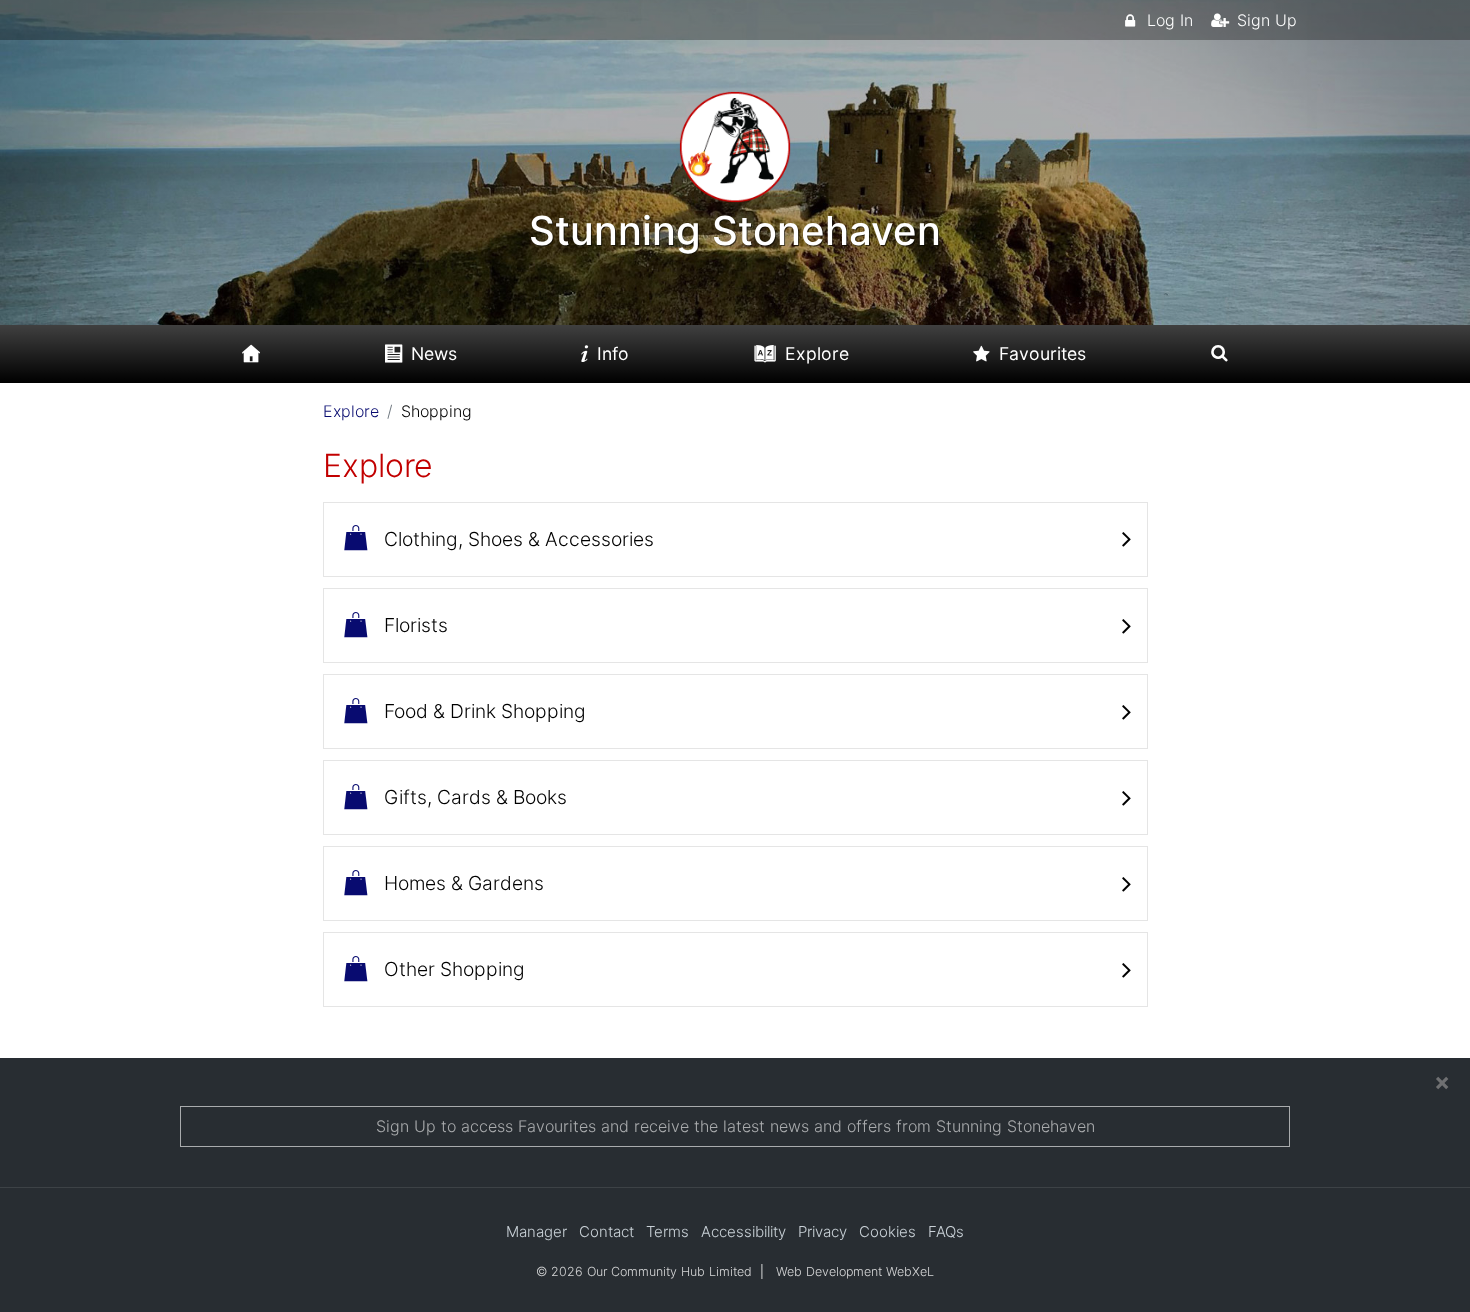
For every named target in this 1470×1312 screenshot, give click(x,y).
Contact (606, 1231)
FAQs (946, 1231)
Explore (351, 411)
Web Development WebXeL (855, 1271)
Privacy (822, 1231)
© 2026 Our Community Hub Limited (644, 1271)
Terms (667, 1231)
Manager (536, 1231)
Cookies (887, 1231)
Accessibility (743, 1231)
